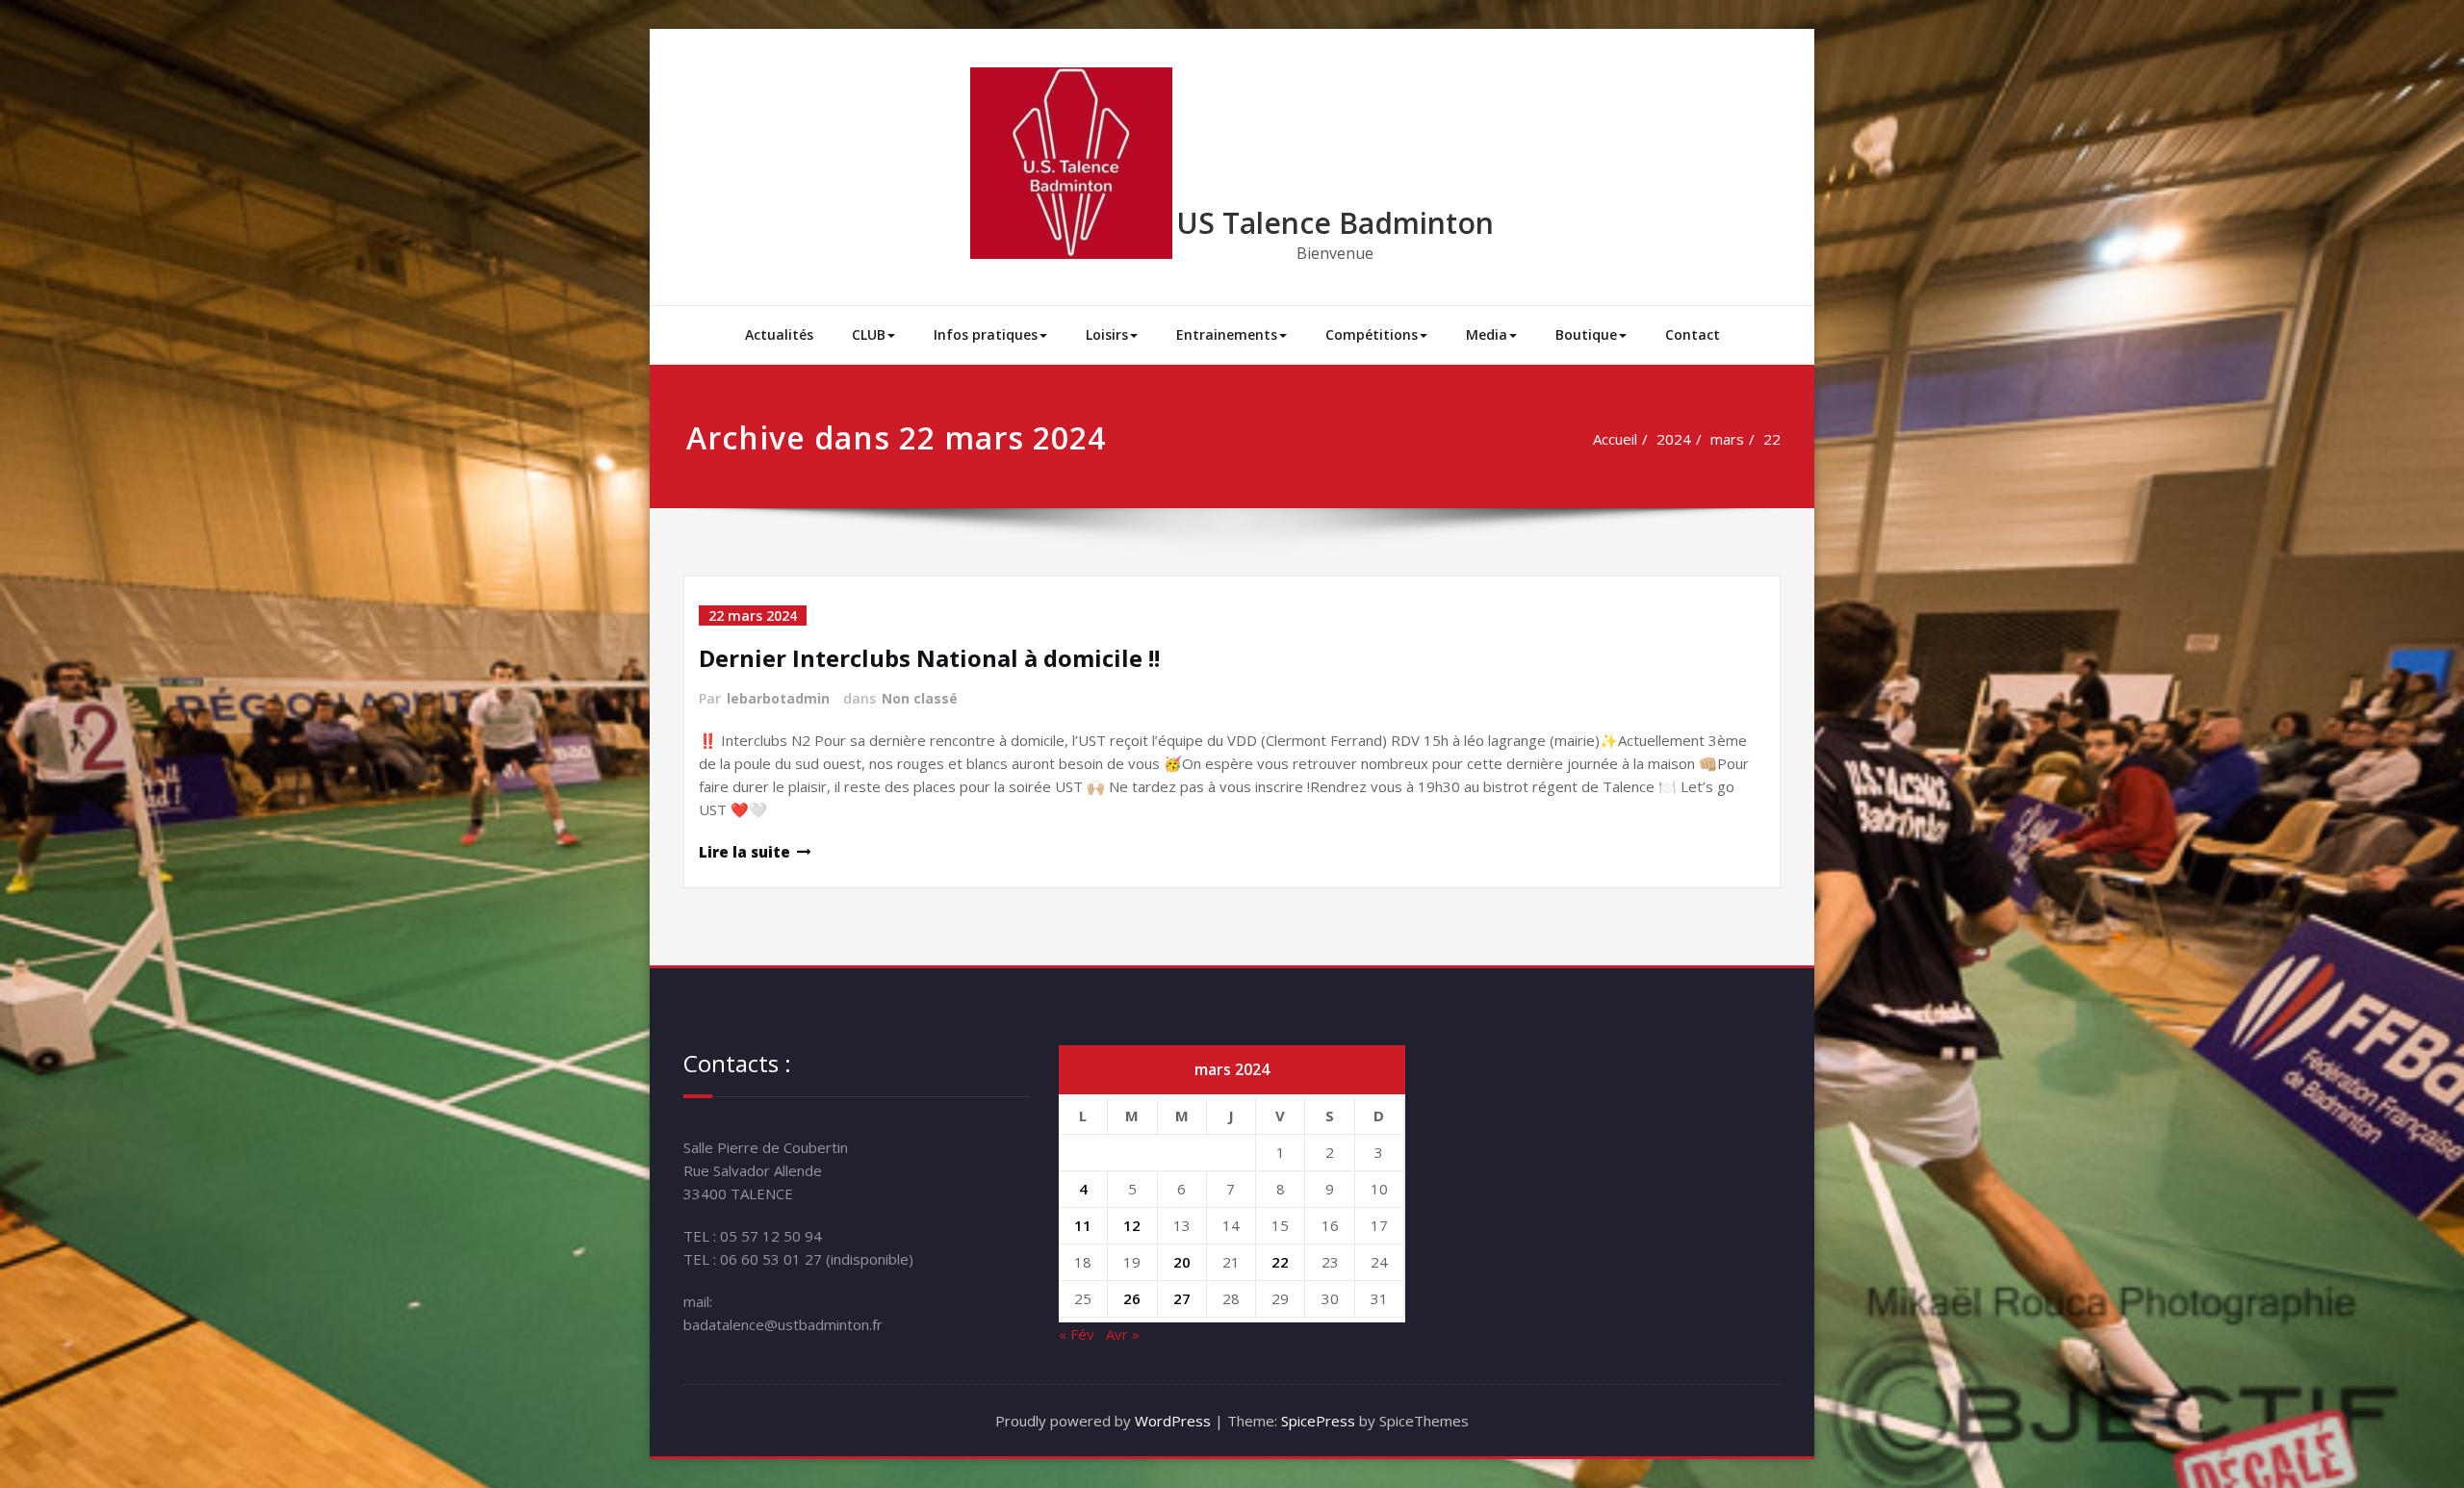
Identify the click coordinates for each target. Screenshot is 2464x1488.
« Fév (1077, 1334)
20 (1182, 1262)
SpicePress (1318, 1421)
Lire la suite (744, 852)
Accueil (1615, 439)
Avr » (1123, 1334)
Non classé (920, 698)
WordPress (1173, 1421)
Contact (1693, 334)
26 (1132, 1298)
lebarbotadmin (778, 698)
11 (1083, 1225)
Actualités (779, 334)
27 (1182, 1298)
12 (1132, 1225)
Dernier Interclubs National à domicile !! (929, 658)
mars (1727, 439)
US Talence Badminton (1335, 223)
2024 (1674, 439)
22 (1772, 439)
